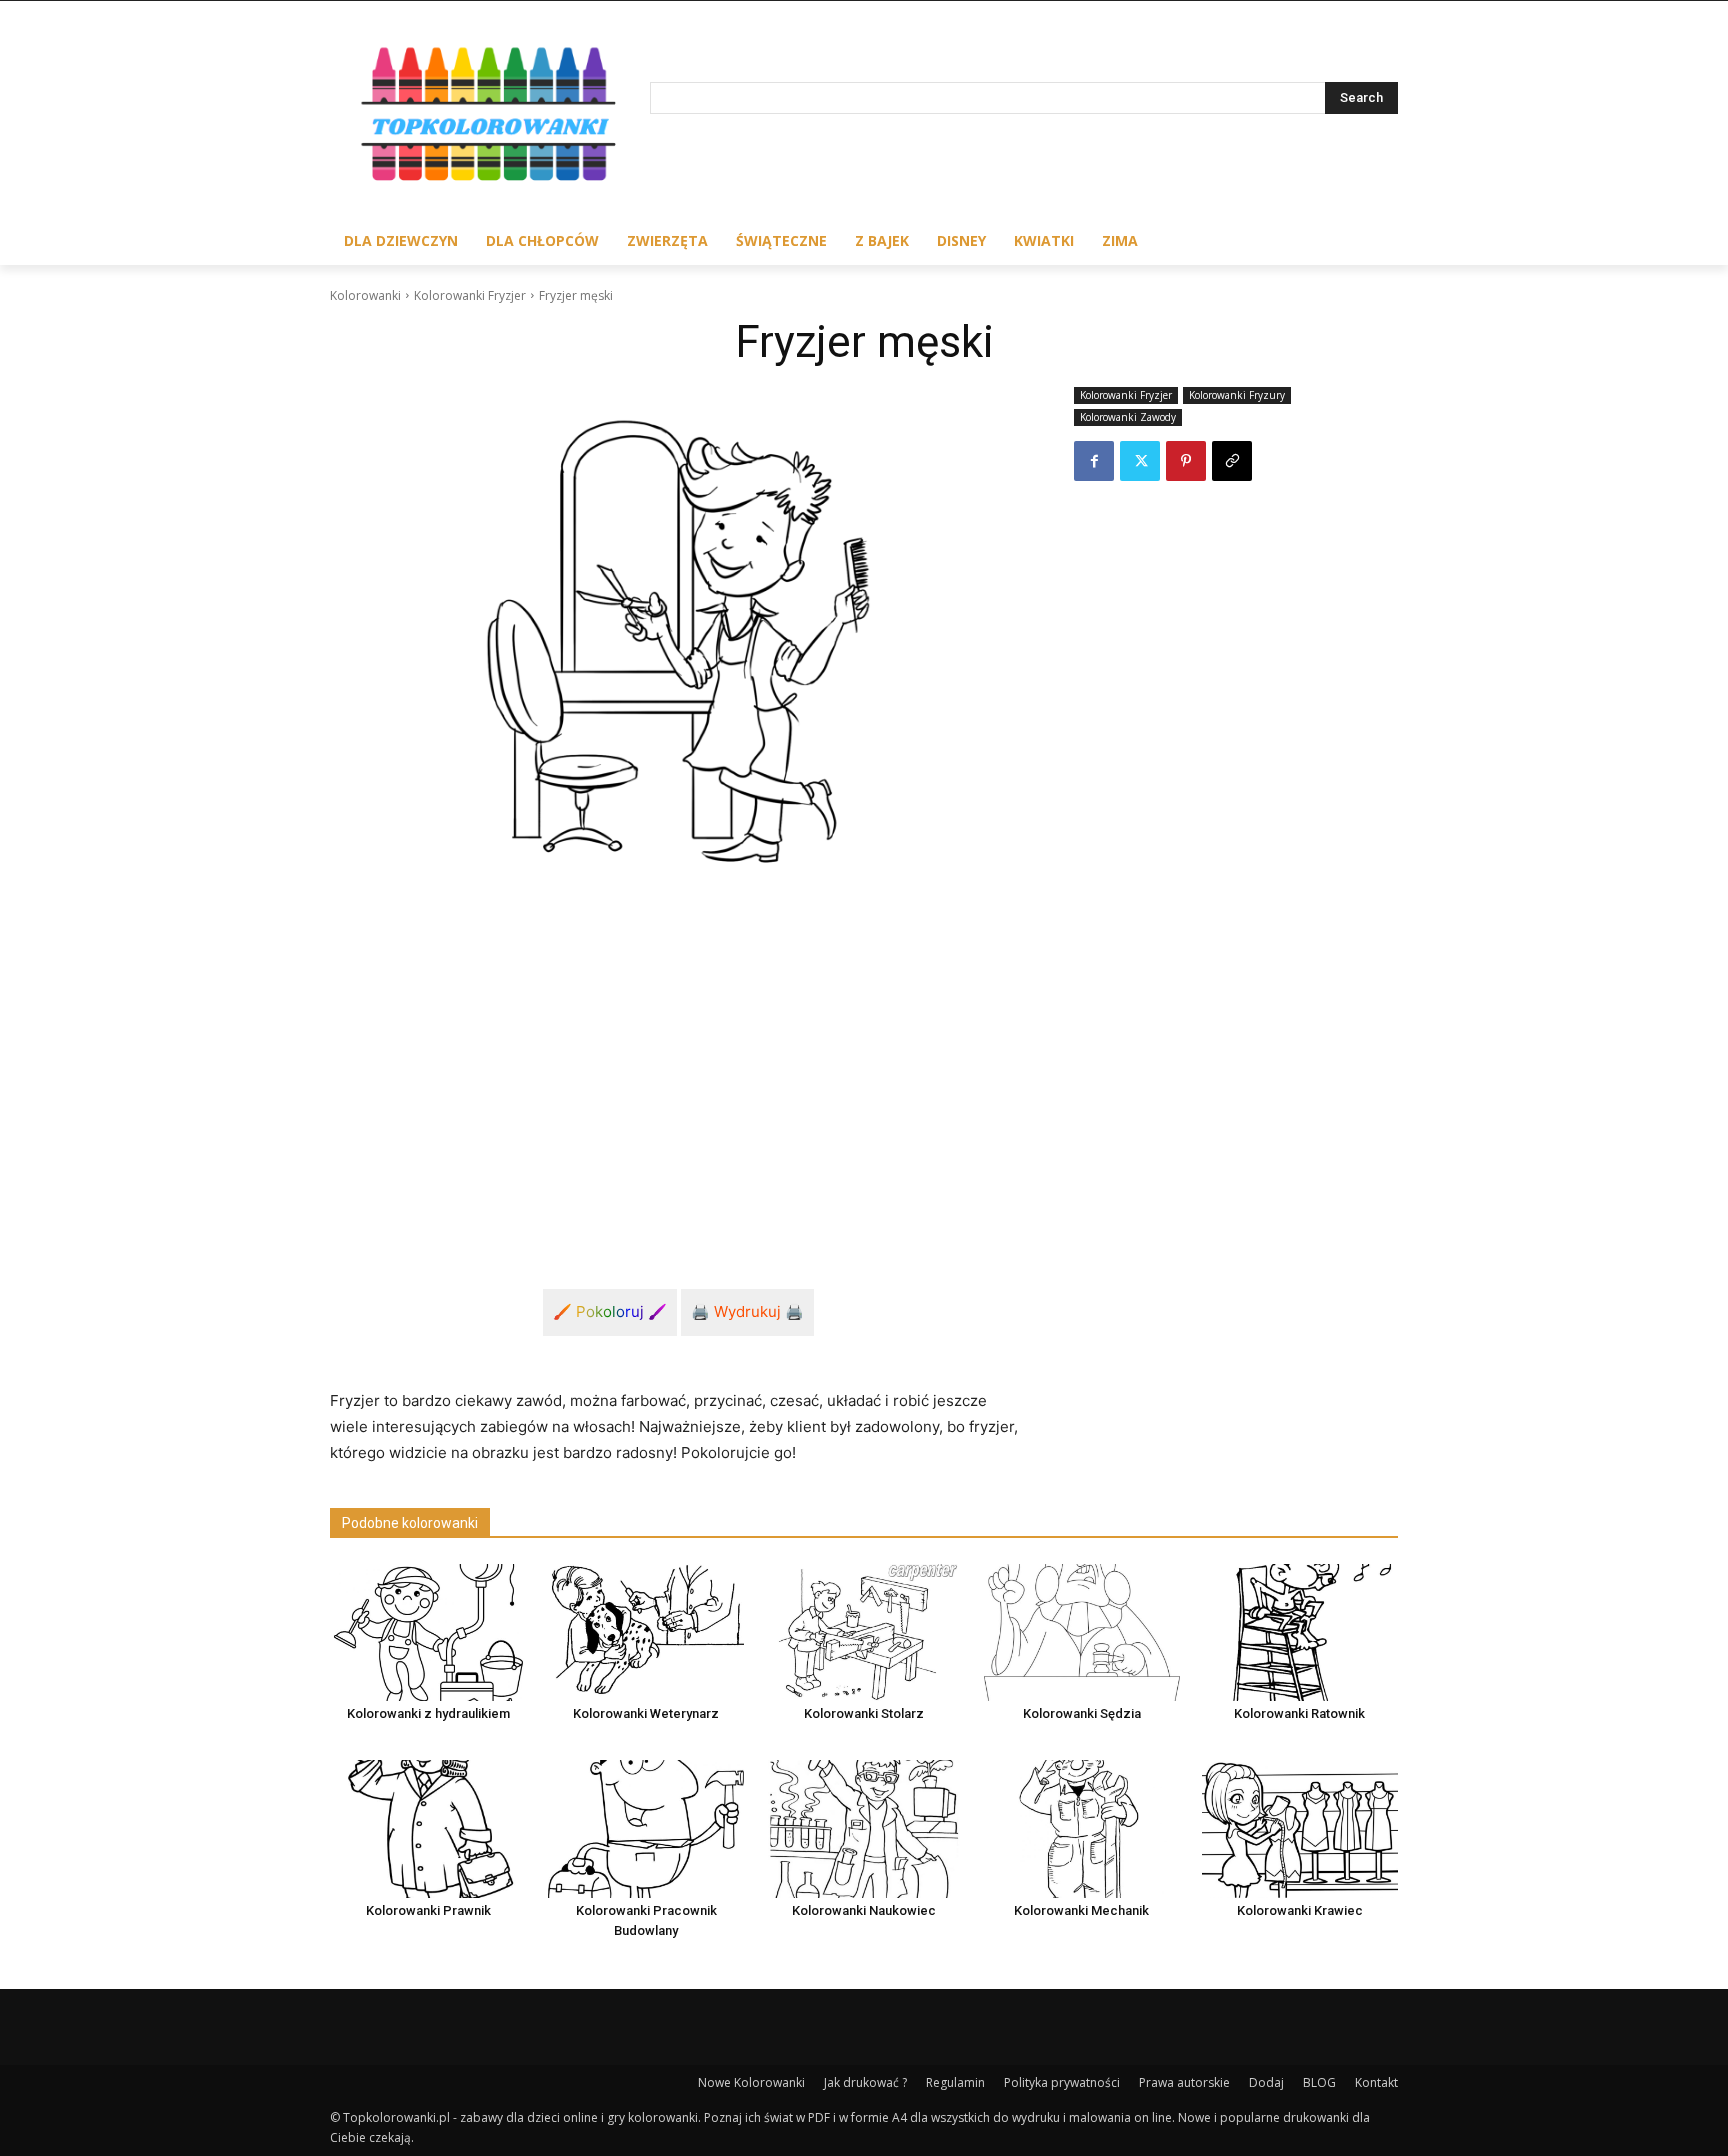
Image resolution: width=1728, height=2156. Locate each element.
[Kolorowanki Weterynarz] (646, 1632)
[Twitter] (1140, 461)
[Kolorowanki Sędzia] (1082, 1632)
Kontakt (1376, 2082)
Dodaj (1266, 2082)
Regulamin (955, 2082)
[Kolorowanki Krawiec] (1300, 1828)
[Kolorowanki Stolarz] (864, 1632)
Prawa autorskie (1184, 2082)
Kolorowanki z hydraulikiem (428, 1713)
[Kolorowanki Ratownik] (1300, 1632)
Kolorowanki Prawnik (428, 1910)
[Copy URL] (1232, 461)
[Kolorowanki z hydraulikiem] (428, 1632)
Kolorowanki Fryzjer (470, 295)
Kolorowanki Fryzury (1237, 395)
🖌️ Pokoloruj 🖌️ (610, 1311)
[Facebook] (1094, 461)
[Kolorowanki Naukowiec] (864, 1828)
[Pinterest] (1186, 461)
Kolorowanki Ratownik (1299, 1713)
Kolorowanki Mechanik (1081, 1910)
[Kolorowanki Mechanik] (1082, 1828)
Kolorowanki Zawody (1128, 417)
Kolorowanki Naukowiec (864, 1910)
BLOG (1319, 2082)
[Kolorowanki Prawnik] (428, 1828)
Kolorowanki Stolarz (864, 1713)
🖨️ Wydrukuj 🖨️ (747, 1311)
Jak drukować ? (865, 2082)
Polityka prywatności (1062, 2082)
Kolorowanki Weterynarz (646, 1713)
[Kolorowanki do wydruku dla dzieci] (490, 118)
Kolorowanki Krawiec (1300, 1910)
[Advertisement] (678, 1075)
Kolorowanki (365, 295)
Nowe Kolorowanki (751, 2082)
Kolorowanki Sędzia (1082, 1713)
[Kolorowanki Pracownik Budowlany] (646, 1828)
